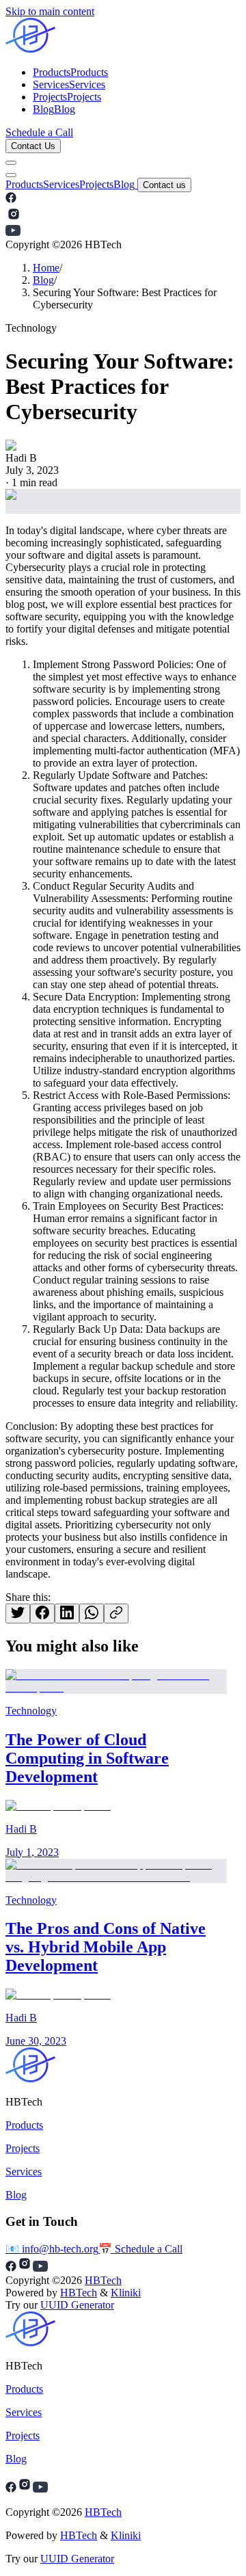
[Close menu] (11, 175)
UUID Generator (77, 2305)
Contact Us (33, 146)
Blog (124, 184)
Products (24, 184)
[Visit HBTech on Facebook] (11, 199)
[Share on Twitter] (18, 1614)
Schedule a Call (39, 132)
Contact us (164, 185)
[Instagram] (25, 2489)
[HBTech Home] (123, 37)
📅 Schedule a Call (140, 2249)
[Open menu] (11, 163)
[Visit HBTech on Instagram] (14, 218)
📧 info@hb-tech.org (52, 2249)
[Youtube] (40, 2489)
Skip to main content (50, 11)
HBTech (103, 2280)
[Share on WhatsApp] (92, 1614)
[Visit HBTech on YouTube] (13, 232)
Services (61, 184)
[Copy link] (116, 1614)
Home (46, 268)
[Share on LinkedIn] (67, 1614)
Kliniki (126, 2293)
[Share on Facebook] (42, 1614)
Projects (96, 184)
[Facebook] (11, 2489)
